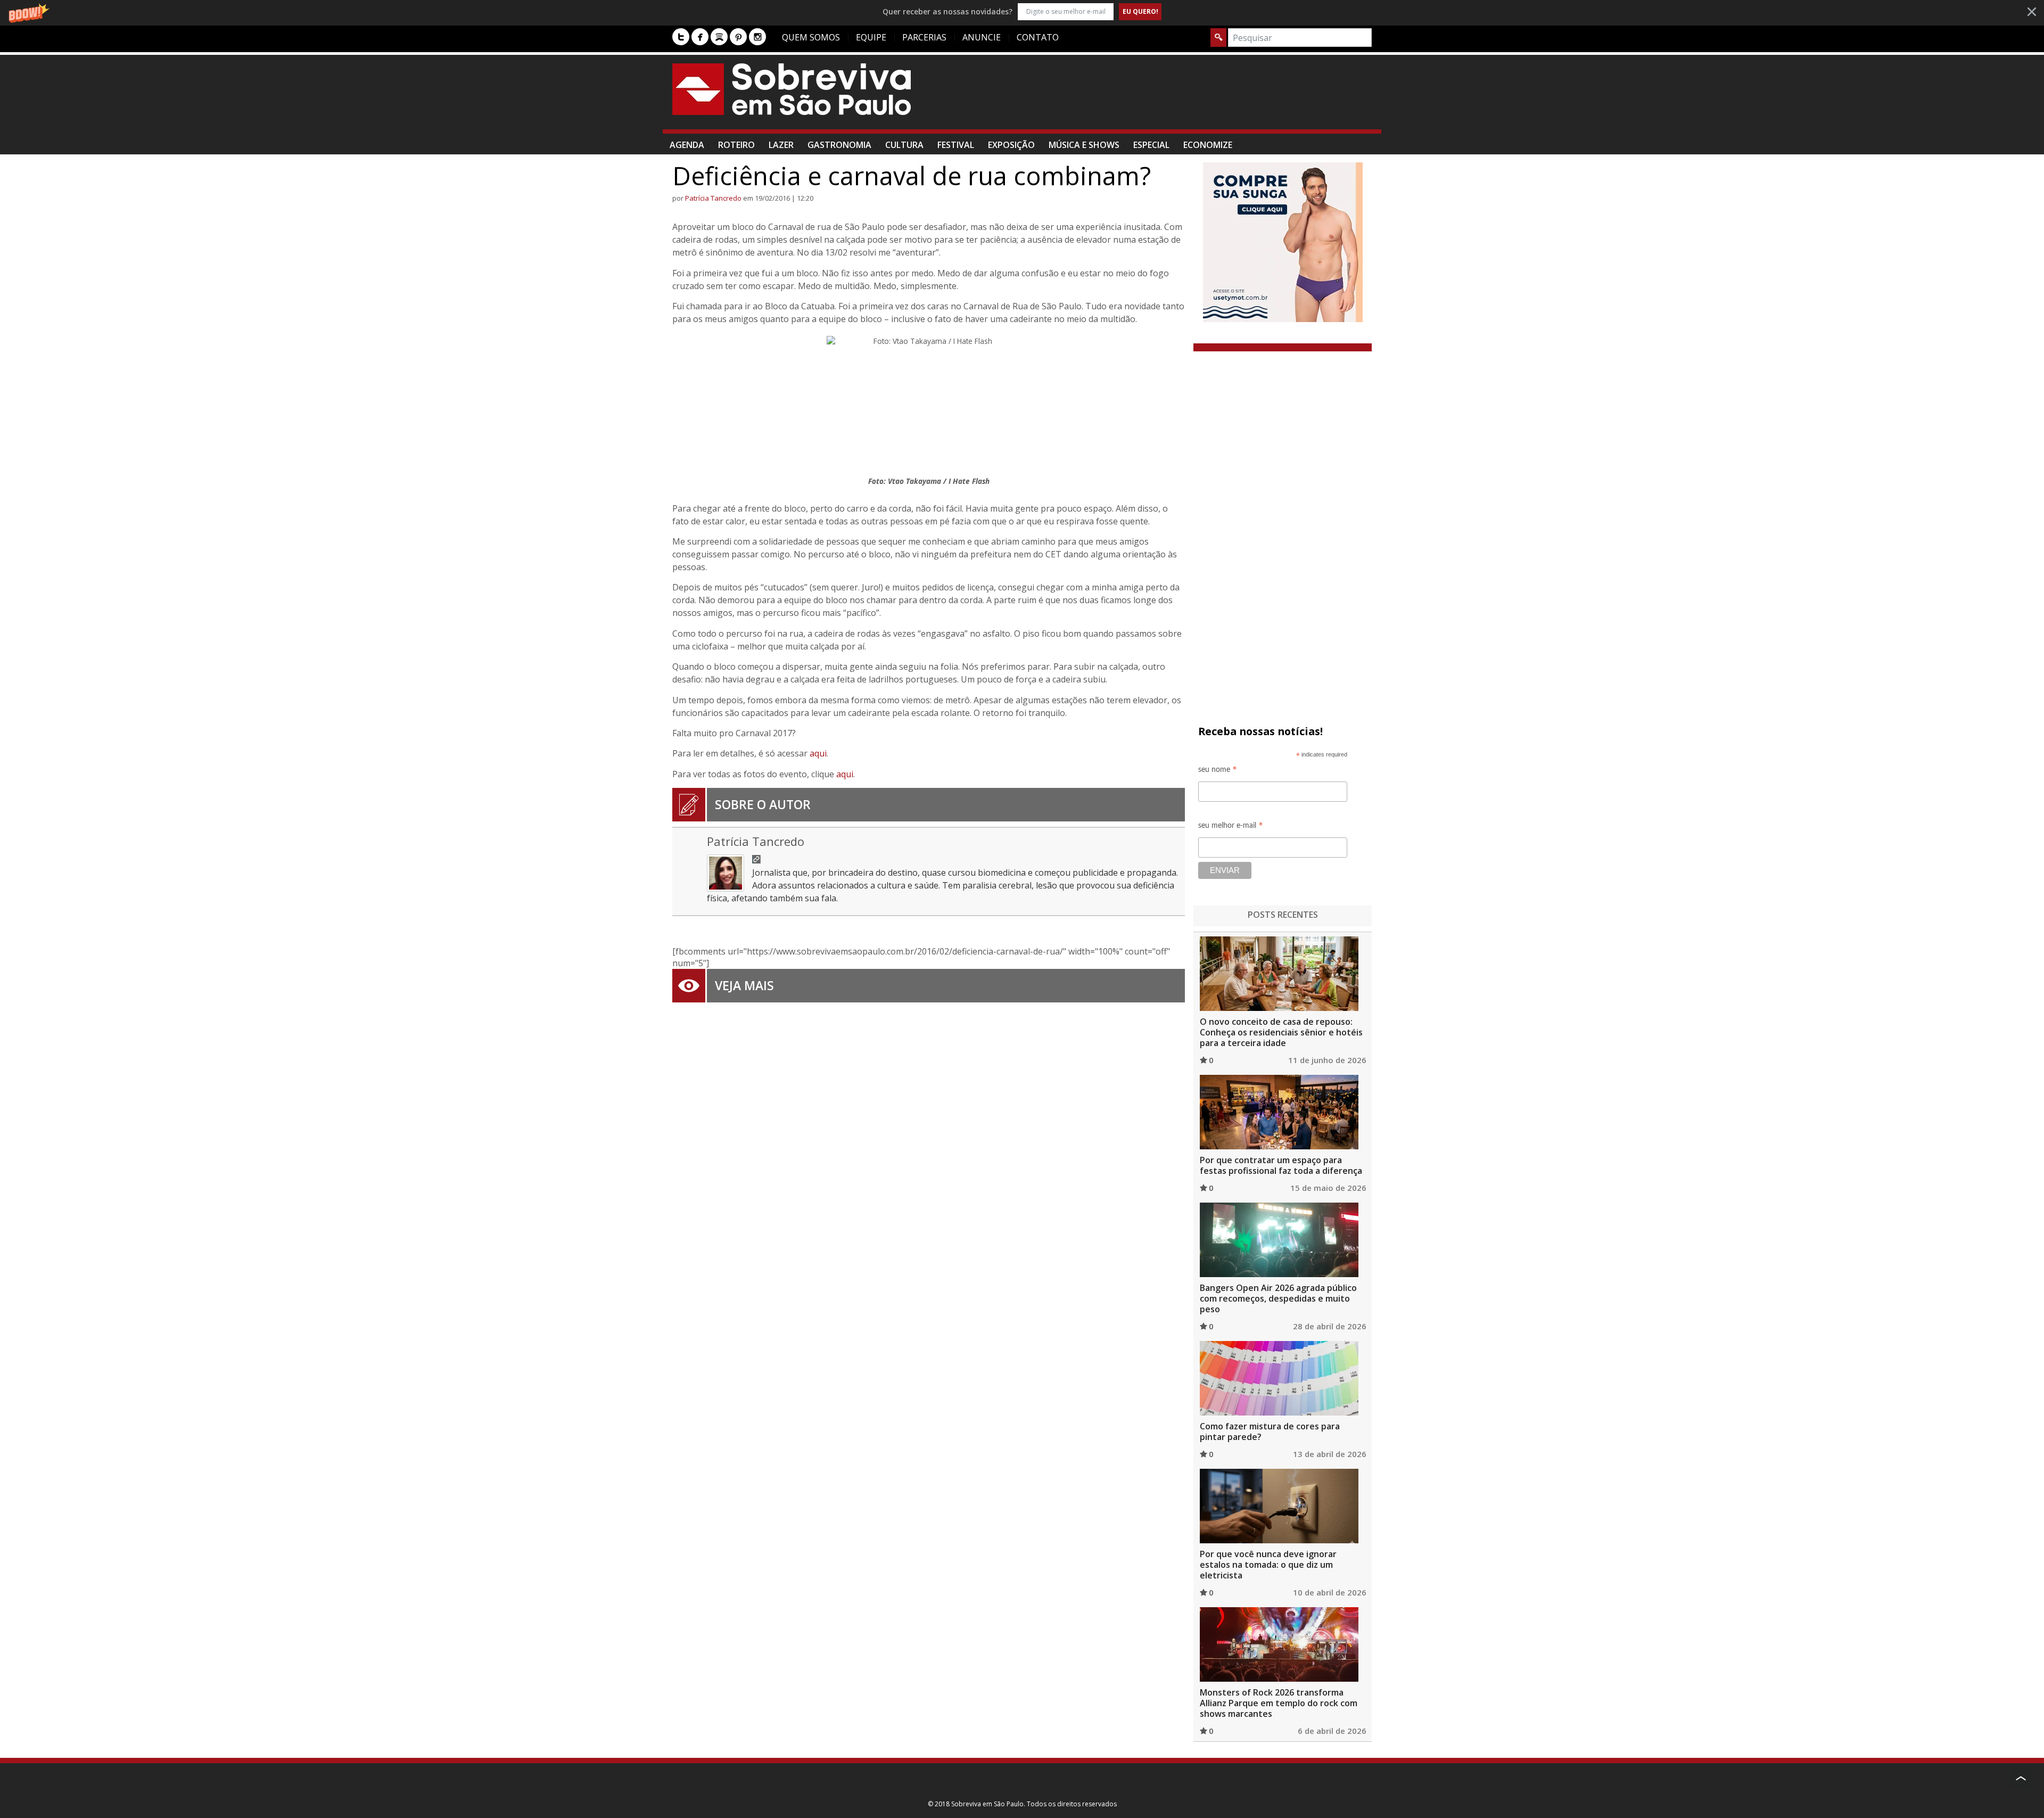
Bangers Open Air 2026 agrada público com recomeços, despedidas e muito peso (1278, 1298)
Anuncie (982, 37)
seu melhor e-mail (1231, 827)
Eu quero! (1140, 11)
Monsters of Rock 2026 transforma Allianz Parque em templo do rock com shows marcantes (1279, 1703)
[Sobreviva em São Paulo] (792, 89)
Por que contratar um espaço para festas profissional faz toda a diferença (1281, 1165)
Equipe (871, 37)
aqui (818, 753)
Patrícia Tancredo (713, 198)
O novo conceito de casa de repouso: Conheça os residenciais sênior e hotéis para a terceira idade (1281, 1032)
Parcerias (924, 37)
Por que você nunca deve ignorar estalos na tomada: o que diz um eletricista (1268, 1565)
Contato (1038, 37)
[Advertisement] (1178, 97)
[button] (1022, 11)
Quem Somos (811, 37)
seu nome (1218, 771)
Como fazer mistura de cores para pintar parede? (1270, 1432)
